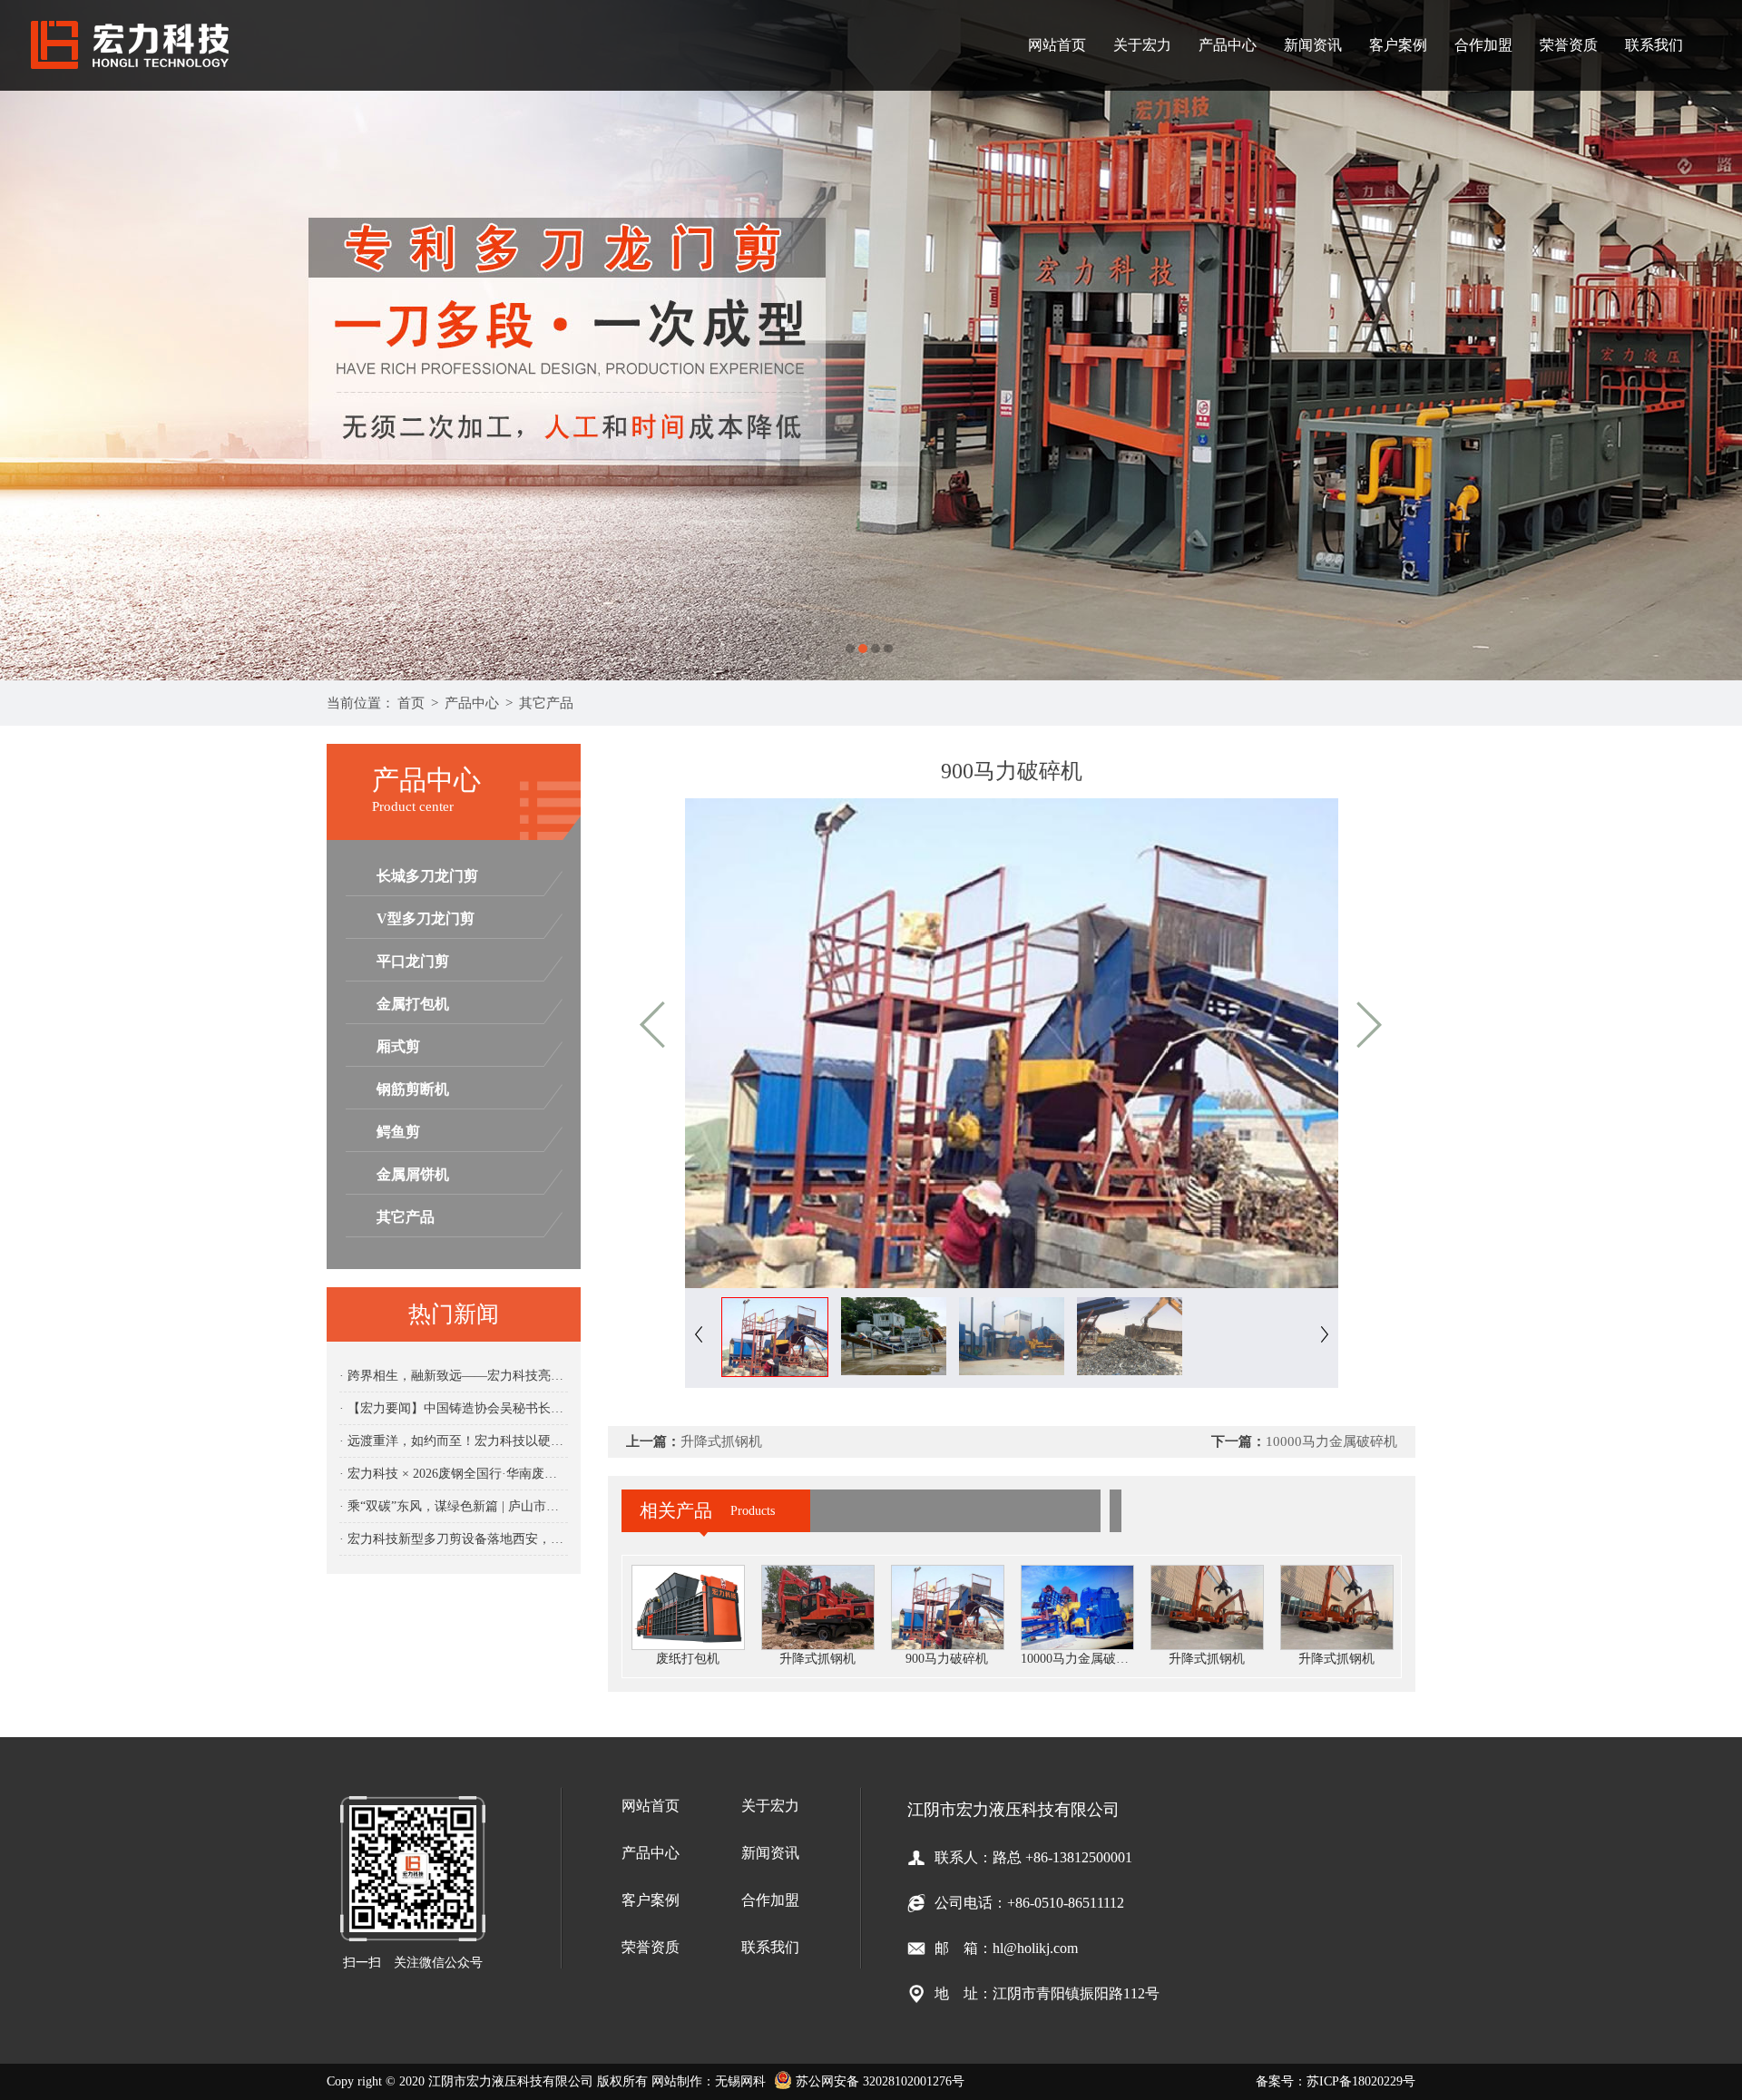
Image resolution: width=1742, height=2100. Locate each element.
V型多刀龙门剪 (426, 918)
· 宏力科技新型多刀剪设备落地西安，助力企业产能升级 (454, 1539)
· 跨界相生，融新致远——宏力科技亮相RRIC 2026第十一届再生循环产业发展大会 (454, 1376)
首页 (411, 703)
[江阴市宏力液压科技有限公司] (871, 340)
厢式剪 (398, 1046)
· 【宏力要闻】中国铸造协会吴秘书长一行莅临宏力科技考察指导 (454, 1408)
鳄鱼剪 (398, 1132)
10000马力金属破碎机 (1331, 1441)
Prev (32, 340)
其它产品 (546, 703)
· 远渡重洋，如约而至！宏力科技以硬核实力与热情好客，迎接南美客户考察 (454, 1441)
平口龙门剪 (413, 961)
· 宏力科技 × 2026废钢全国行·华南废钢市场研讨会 (454, 1474)
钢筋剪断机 (413, 1089)
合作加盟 (1483, 45)
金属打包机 (413, 1004)
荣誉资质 (1569, 45)
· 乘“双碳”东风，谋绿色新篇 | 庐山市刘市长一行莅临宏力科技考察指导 (454, 1506)
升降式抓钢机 (721, 1441)
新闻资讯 (1313, 45)
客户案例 (1398, 45)
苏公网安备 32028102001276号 (878, 2081)
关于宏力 (1142, 45)
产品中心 (1228, 45)
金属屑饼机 (413, 1174)
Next (1710, 340)
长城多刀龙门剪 (427, 876)
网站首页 (1057, 45)
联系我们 (1654, 45)
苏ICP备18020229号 (1361, 2081)
